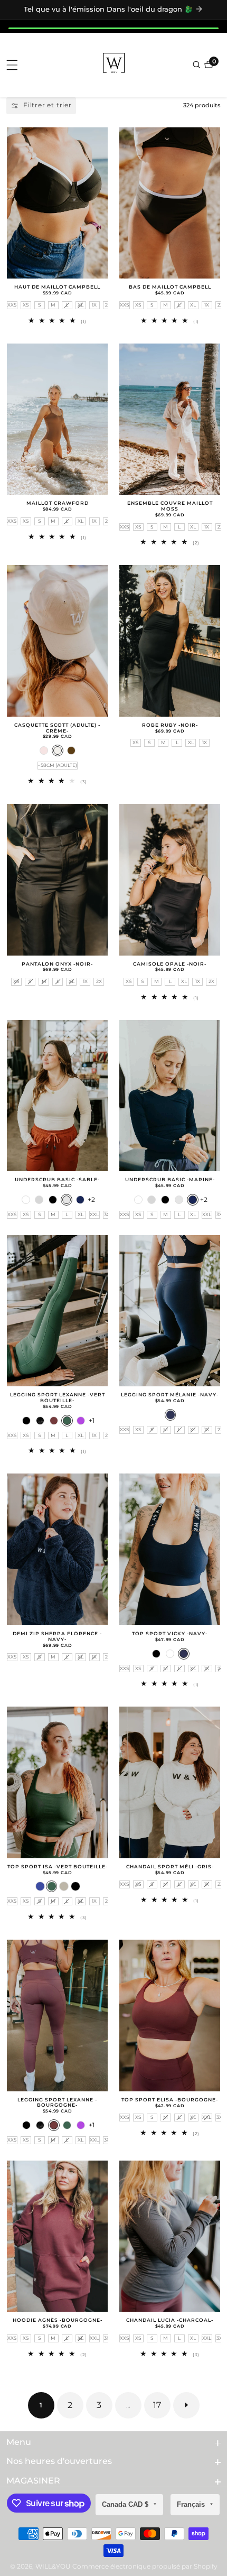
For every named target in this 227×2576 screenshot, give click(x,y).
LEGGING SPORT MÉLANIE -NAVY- (170, 1395)
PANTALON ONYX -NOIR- (57, 964)
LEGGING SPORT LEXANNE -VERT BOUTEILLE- (58, 1398)
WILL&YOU (53, 2566)
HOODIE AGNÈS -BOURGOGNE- (58, 2320)
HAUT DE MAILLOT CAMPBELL (57, 287)
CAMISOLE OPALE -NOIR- (170, 964)
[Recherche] (197, 64)
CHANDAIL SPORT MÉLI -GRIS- (170, 1867)
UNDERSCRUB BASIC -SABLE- (57, 1180)
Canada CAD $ (126, 2504)
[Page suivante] (186, 2405)
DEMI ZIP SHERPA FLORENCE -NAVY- (57, 1637)
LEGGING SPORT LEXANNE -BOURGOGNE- (57, 2103)
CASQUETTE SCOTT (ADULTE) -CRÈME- (57, 728)
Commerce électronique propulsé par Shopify (145, 2566)
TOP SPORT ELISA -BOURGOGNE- (170, 2100)
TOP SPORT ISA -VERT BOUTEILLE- (58, 1867)
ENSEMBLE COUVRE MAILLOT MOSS (170, 506)
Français (192, 2504)
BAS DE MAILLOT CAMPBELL (170, 287)
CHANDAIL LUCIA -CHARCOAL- (170, 2320)
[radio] (12, 305)
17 (157, 2405)
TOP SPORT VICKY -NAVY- (170, 1634)
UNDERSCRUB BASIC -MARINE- (170, 1180)
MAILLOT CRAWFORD (58, 503)
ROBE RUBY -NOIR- (170, 725)
